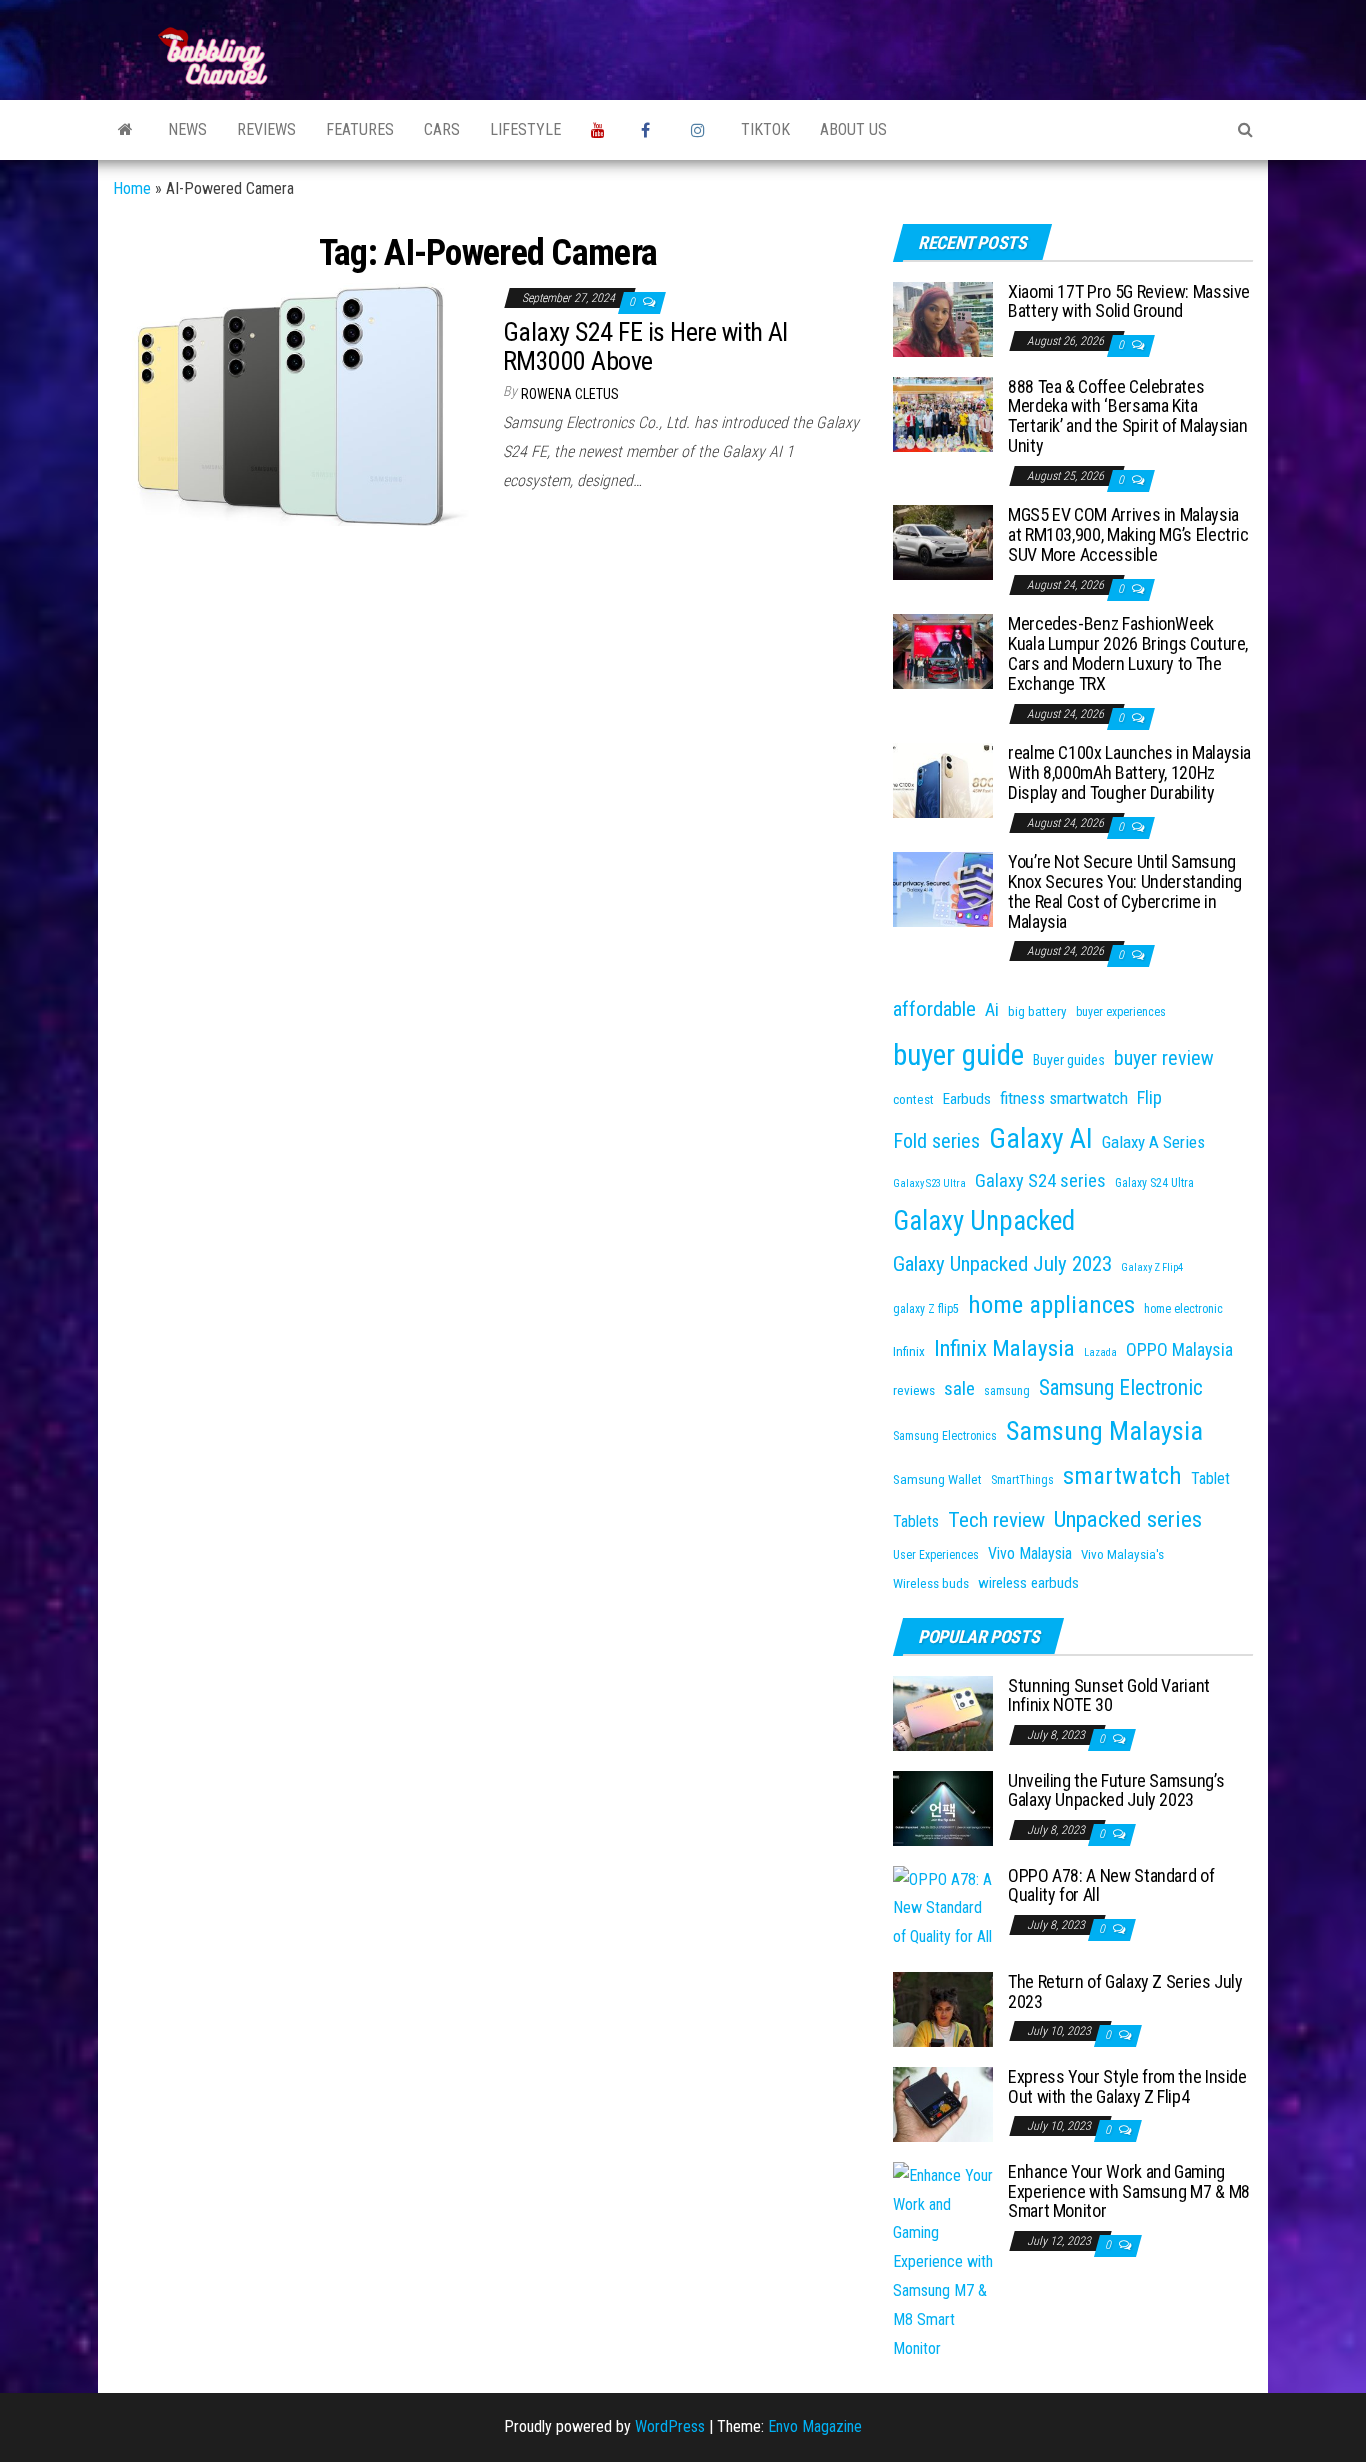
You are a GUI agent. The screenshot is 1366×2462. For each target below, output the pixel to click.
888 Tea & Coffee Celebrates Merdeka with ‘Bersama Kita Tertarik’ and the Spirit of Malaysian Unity (1128, 416)
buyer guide (958, 1055)
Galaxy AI (1041, 1138)
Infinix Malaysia (1004, 1348)
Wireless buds (931, 1583)
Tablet (1210, 1478)
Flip (1149, 1097)
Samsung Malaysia (1104, 1430)
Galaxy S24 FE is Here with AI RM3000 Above (645, 346)
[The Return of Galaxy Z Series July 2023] (943, 2008)
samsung (1007, 1391)
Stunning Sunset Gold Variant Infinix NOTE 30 (1109, 1695)
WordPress (670, 2426)
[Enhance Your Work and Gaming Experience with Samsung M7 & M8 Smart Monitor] (943, 2261)
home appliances (1051, 1304)
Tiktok (765, 129)
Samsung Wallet (937, 1479)
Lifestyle (525, 129)
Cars (442, 129)
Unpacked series (1128, 1519)
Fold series (936, 1141)
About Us (853, 129)
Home (132, 188)
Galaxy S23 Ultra (929, 1183)
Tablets (916, 1521)
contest (913, 1099)
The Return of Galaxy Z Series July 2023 (1125, 1991)
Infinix (909, 1351)
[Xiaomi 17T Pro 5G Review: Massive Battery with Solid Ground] (943, 317)
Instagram (701, 130)
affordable (934, 1009)
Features (360, 129)
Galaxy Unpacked (984, 1221)
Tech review (996, 1520)
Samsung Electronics (945, 1436)
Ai (992, 1009)
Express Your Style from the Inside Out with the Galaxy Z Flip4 (1127, 2086)
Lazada (1100, 1352)
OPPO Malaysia (1179, 1349)
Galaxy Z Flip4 (1152, 1267)
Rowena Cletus (570, 394)
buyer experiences (1121, 1012)
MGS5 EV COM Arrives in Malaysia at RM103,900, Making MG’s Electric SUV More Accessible (1128, 534)
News (187, 129)
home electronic (1183, 1309)
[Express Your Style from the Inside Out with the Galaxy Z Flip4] (943, 2103)
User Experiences (936, 1555)
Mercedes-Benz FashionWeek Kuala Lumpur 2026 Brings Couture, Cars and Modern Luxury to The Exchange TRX (1128, 653)
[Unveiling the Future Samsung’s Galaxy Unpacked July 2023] (943, 1806)
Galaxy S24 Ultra (1154, 1183)
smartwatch (1122, 1476)
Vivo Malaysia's (1122, 1554)
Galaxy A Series (1153, 1142)
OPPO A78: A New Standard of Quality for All (1111, 1885)
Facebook (651, 130)
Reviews (266, 129)
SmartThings (1022, 1480)
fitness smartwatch (1064, 1098)
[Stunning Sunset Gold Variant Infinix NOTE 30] (943, 1711)
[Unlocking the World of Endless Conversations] (125, 130)
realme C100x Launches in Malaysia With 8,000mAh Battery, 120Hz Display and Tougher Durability (1129, 772)
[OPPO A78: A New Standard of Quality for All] (943, 1907)
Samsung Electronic (1121, 1387)
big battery (1037, 1011)
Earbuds (967, 1099)
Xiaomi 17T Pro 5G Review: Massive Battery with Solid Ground (1129, 301)
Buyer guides (1069, 1060)
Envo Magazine (815, 2426)
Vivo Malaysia (1030, 1553)
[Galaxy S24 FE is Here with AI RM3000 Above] (293, 403)
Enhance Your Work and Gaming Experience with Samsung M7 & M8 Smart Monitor (1129, 2191)
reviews (914, 1390)
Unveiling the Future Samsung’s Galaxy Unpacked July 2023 (1116, 1790)
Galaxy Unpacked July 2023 (1002, 1264)
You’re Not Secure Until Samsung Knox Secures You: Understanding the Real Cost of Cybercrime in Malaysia (1125, 891)
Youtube (601, 130)
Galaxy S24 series (1040, 1180)
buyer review (1164, 1058)
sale (959, 1388)
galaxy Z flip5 (926, 1309)
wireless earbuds (1028, 1583)
